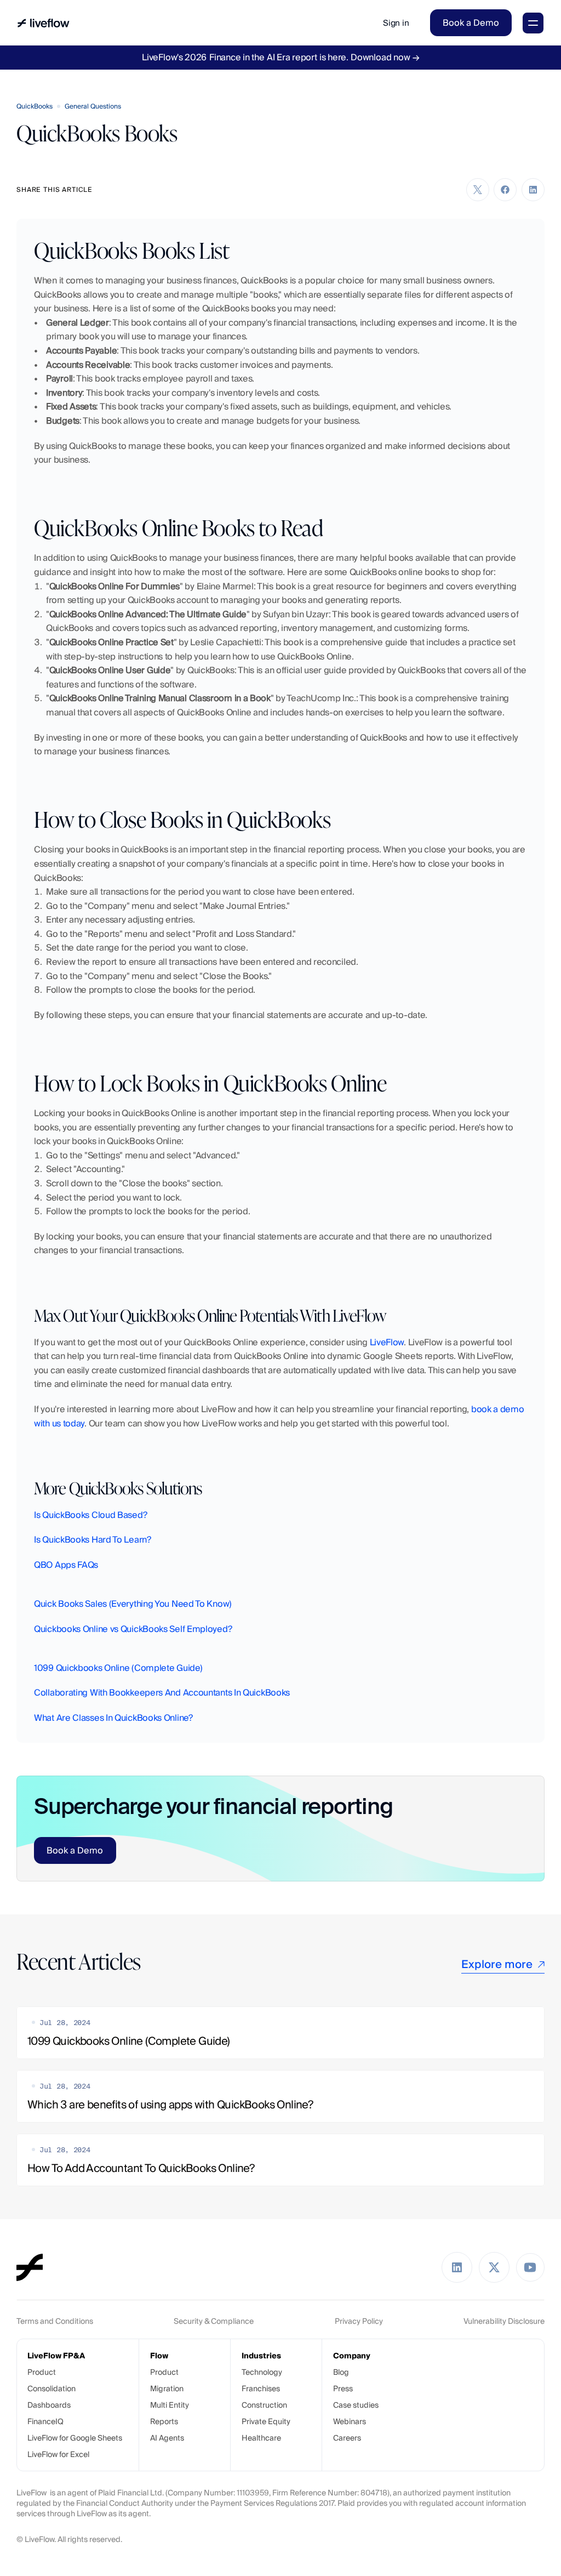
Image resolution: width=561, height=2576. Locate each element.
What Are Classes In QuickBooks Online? (113, 1718)
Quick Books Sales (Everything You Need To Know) (133, 1604)
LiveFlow (387, 1342)
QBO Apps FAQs (66, 1565)
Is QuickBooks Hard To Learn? (93, 1540)
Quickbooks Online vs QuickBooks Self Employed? (133, 1629)
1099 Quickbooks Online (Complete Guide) (118, 1668)
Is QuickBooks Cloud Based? (90, 1515)
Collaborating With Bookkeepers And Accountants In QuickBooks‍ (162, 1693)
